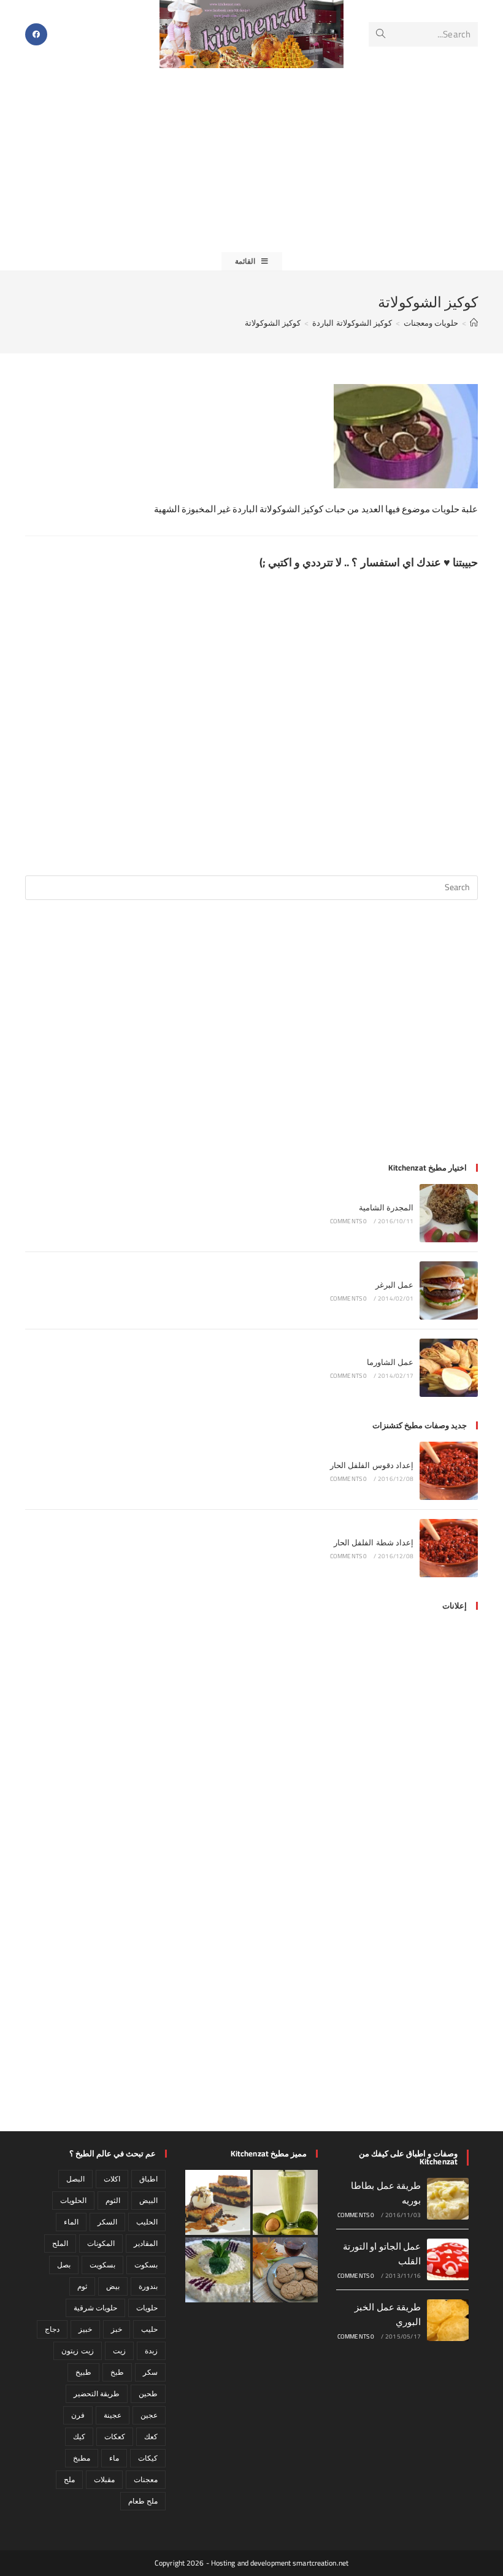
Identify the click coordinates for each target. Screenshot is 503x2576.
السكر (107, 2222)
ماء (114, 2458)
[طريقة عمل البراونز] (218, 2202)
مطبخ (82, 2458)
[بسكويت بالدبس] (285, 2270)
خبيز (85, 2329)
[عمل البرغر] (449, 1290)
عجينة (113, 2415)
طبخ (117, 2372)
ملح (69, 2479)
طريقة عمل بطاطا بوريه (386, 2193)
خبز (117, 2329)
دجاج (52, 2329)
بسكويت (102, 2265)
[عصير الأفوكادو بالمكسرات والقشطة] (285, 2202)
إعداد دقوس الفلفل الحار (372, 1465)
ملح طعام (143, 2501)
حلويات (147, 2308)
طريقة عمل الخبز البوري (388, 2314)
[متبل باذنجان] (218, 2270)
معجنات (146, 2479)
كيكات (148, 2458)
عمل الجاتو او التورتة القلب (382, 2254)
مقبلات (104, 2479)
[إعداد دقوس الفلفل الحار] (449, 1471)
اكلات (112, 2179)
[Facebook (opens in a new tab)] (36, 34)
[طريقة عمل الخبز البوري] (448, 2320)
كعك (151, 2436)
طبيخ (83, 2372)
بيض (113, 2286)
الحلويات (73, 2200)
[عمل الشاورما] (449, 1368)
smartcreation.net (321, 2563)
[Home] (474, 323)
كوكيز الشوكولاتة (273, 323)
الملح (60, 2243)
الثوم (113, 2200)
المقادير (146, 2243)
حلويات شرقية (95, 2308)
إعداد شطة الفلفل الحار (374, 1542)
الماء (71, 2222)
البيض (148, 2200)
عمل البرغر (394, 1285)
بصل (64, 2265)
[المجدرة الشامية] (449, 1213)
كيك (79, 2436)
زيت (119, 2351)
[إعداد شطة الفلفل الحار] (449, 1548)
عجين (149, 2415)
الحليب (147, 2222)
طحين (148, 2393)
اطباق (148, 2179)
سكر (150, 2372)
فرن (78, 2415)
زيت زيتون (77, 2351)
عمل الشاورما (390, 1362)
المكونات (101, 2243)
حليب (149, 2329)
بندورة (148, 2286)
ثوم (82, 2286)
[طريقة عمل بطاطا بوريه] (448, 2199)
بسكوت (146, 2265)
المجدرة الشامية (386, 1207)
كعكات (115, 2436)
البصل (75, 2179)
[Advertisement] (251, 160)
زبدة (151, 2351)
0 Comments (349, 1221)
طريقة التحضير (97, 2393)
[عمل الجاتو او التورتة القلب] (448, 2259)
